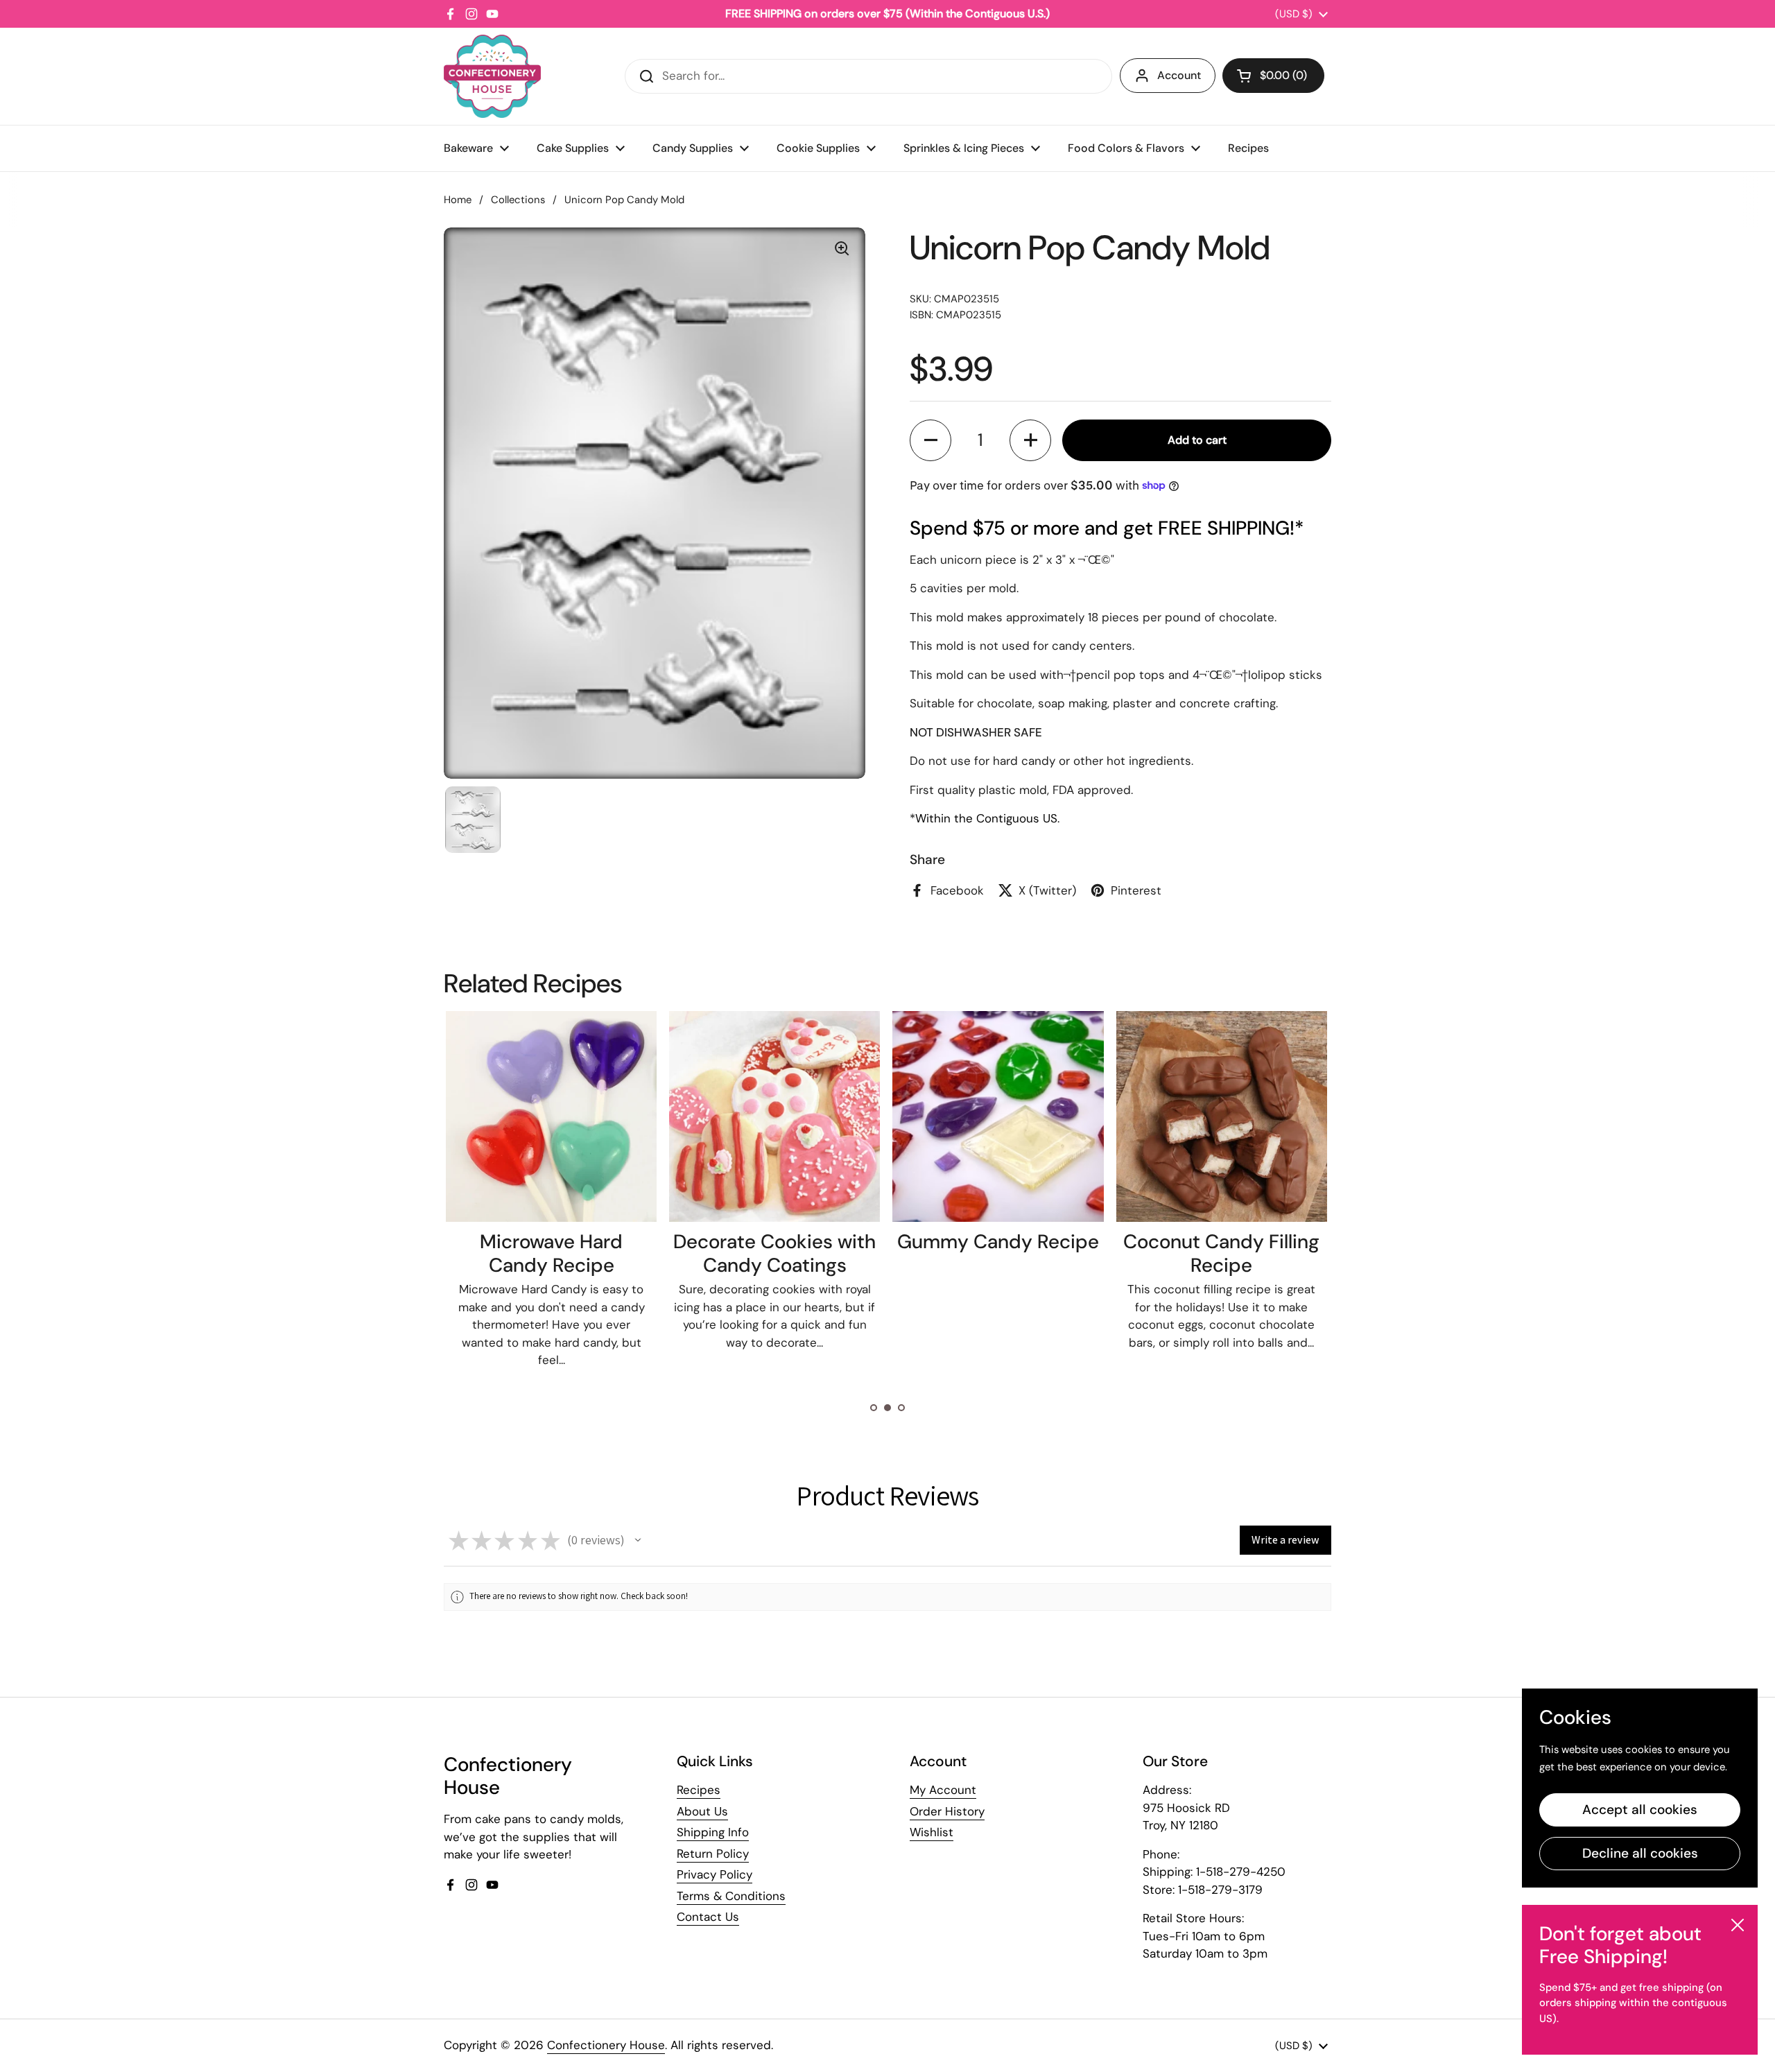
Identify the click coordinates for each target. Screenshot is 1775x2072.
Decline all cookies (1640, 1853)
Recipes (699, 1790)
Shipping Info (713, 1832)
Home (458, 200)
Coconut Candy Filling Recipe (997, 1253)
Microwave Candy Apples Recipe (1221, 1253)
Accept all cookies (1640, 1810)
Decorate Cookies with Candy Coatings (551, 1253)
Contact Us (708, 1917)
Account (1179, 75)
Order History (947, 1811)
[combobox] (868, 76)
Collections (518, 200)
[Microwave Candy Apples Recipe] (1221, 1116)
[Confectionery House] (492, 76)
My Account (943, 1790)
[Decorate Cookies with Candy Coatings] (551, 1116)
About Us (702, 1811)
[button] (1273, 76)
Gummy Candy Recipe (774, 1242)
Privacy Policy (715, 1874)
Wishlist (932, 1832)
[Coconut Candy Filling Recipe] (998, 1116)
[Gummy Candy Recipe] (774, 1116)
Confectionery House (606, 2045)
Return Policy (713, 1854)
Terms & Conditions (731, 1896)
